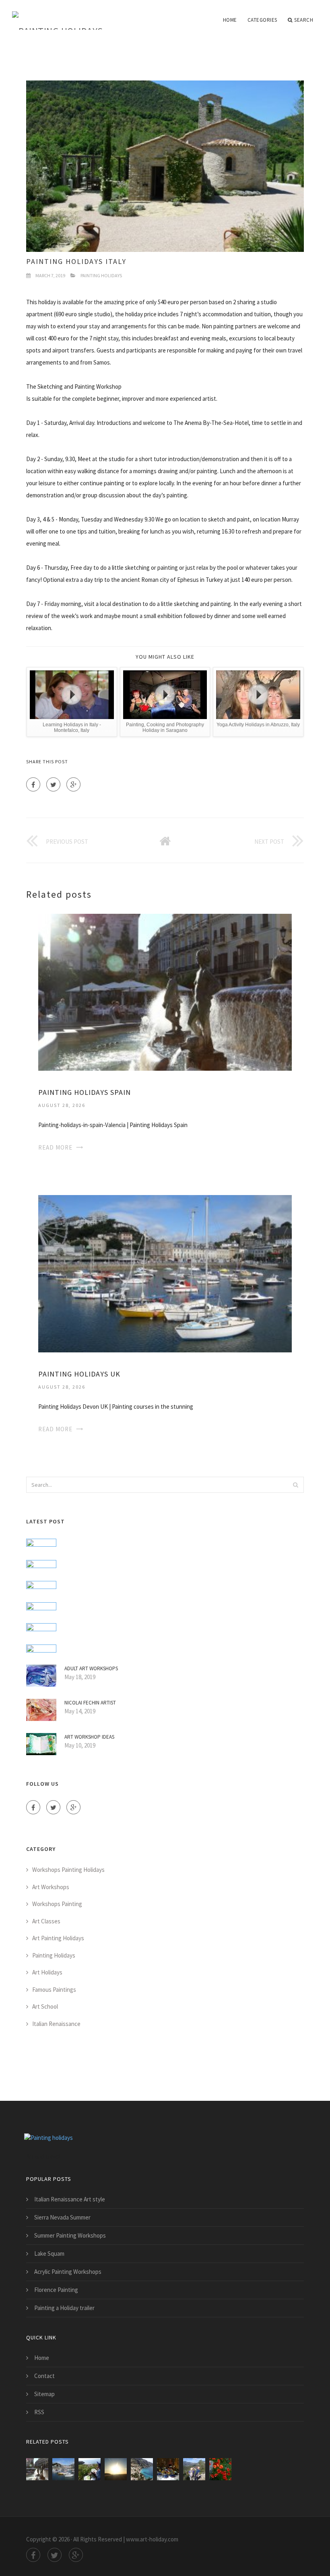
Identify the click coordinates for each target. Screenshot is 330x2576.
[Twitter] (53, 784)
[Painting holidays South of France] (168, 2469)
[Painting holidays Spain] (165, 992)
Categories (262, 20)
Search (304, 20)
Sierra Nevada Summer (62, 2217)
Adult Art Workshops (91, 1668)
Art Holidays (47, 1972)
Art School (45, 2006)
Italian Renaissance (56, 2024)
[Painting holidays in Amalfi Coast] (142, 2469)
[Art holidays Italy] (220, 2469)
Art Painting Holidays (58, 1938)
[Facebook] (33, 784)
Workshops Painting (57, 1904)
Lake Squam (49, 2253)
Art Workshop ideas (89, 1737)
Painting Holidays (101, 275)
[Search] (295, 1485)
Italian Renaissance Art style (70, 2199)
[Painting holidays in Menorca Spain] (194, 2469)
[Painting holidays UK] (165, 1273)
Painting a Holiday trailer (64, 2308)
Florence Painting (56, 2290)
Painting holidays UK (79, 1374)
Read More (55, 1147)
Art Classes (46, 1921)
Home (230, 20)
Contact (44, 2376)
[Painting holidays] (58, 15)
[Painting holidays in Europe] (90, 2469)
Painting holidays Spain (85, 1092)
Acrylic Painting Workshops (68, 2272)
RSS (39, 2412)
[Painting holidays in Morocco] (116, 2469)
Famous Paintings (54, 1990)
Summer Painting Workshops (70, 2235)
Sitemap (44, 2394)
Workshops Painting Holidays (68, 1870)
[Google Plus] (73, 784)
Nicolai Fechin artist (90, 1703)
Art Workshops (51, 1887)
